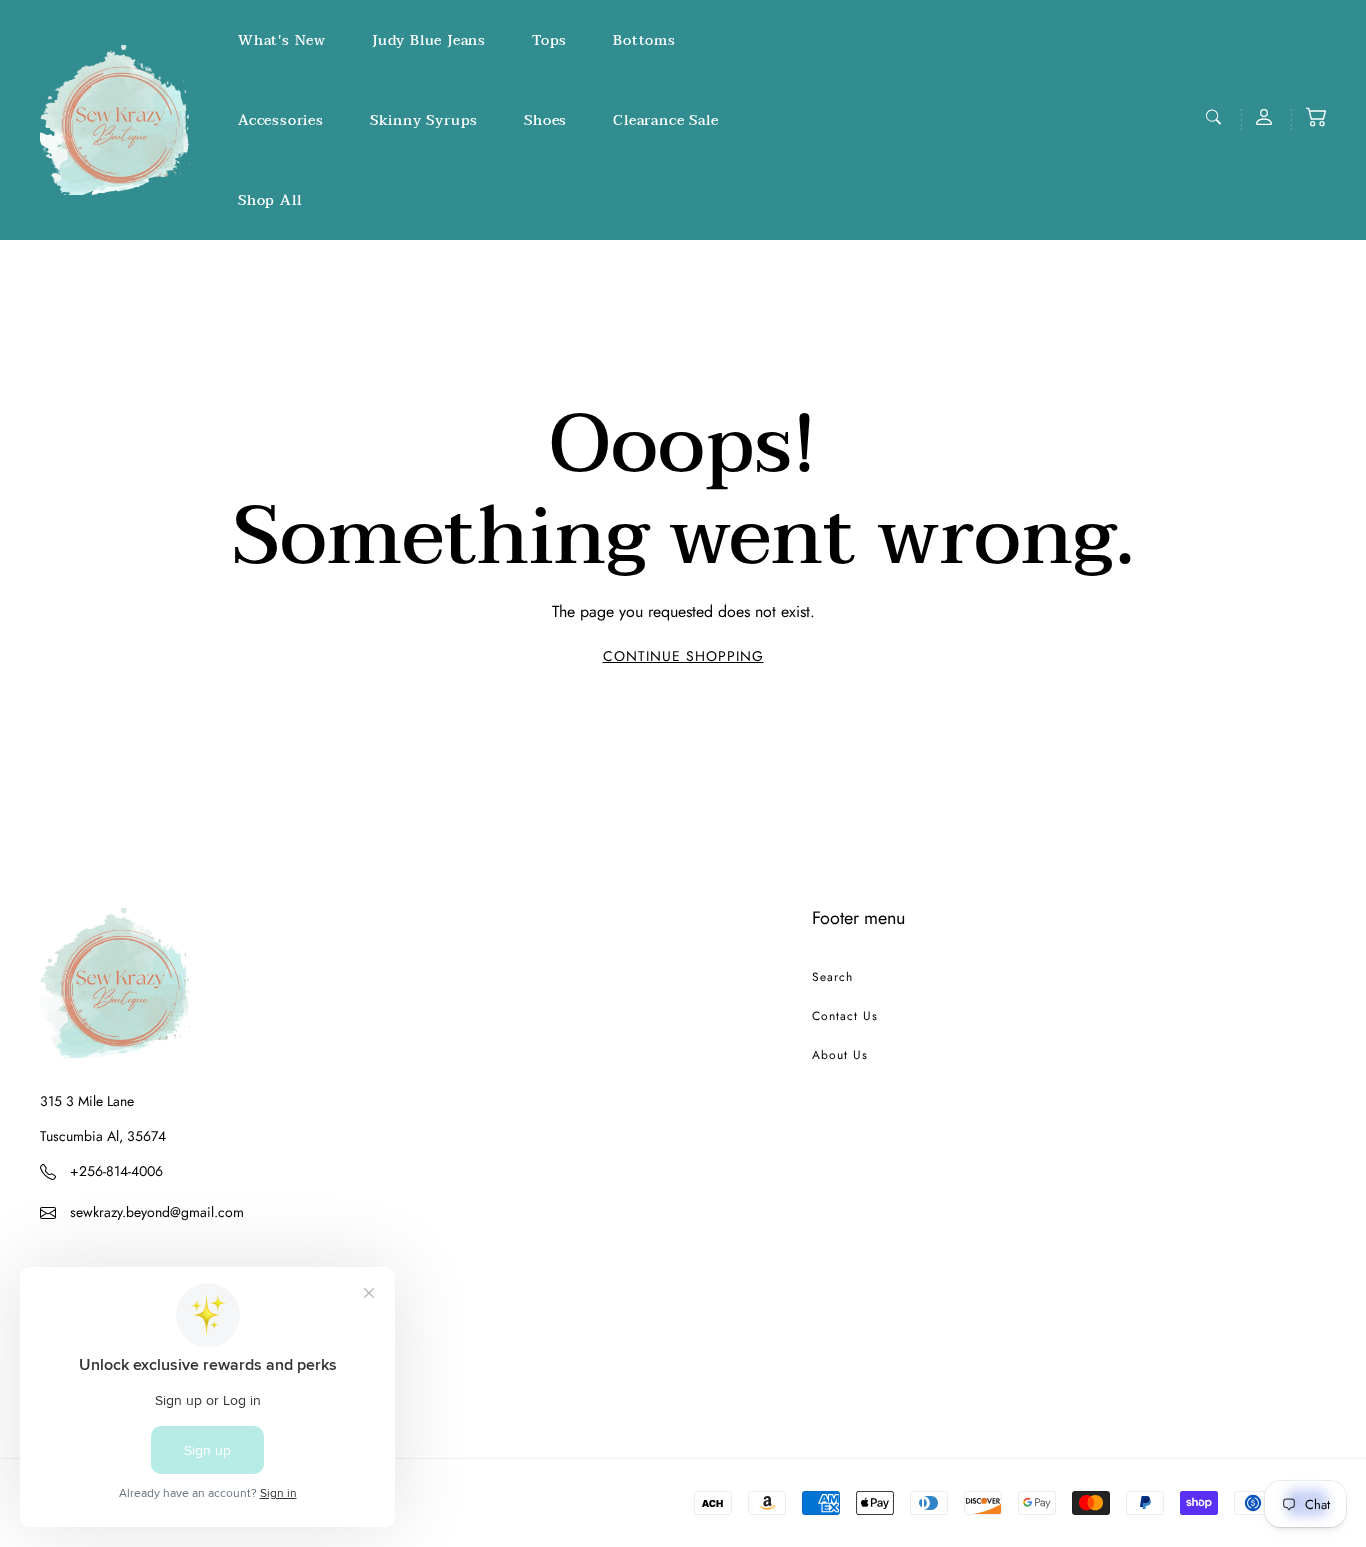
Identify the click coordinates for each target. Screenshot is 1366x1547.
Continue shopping (683, 656)
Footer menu (858, 918)
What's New (282, 40)
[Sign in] (1266, 117)
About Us (840, 1055)
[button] (1316, 117)
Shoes (545, 120)
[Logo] (115, 120)
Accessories (281, 120)
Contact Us (845, 1016)
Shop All (269, 200)
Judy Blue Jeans (429, 40)
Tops (549, 40)
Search (832, 977)
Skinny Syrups (424, 120)
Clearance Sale (665, 120)
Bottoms (644, 40)
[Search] (1216, 117)
